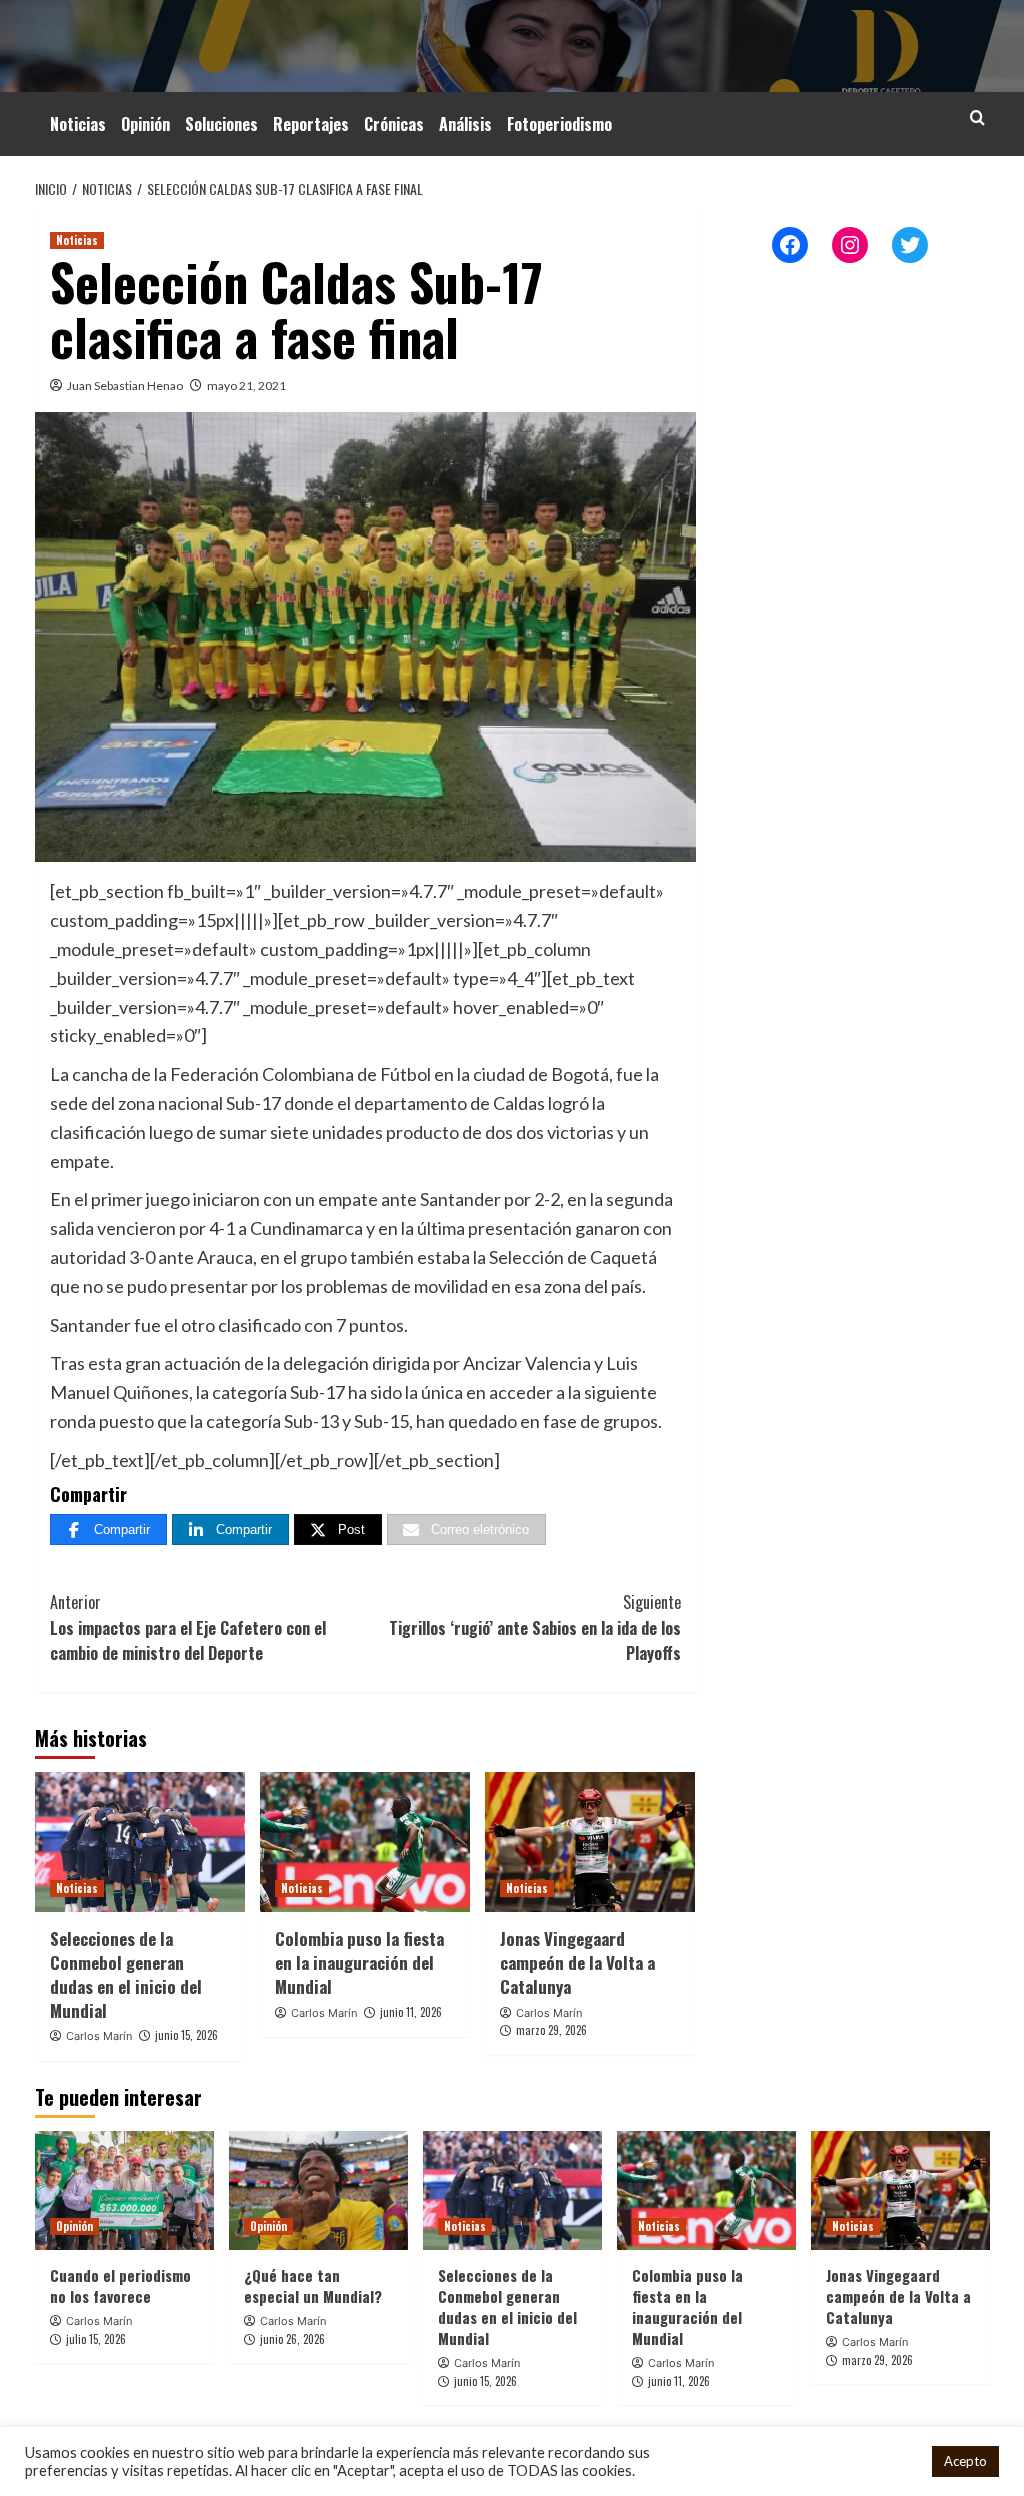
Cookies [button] (890, 2461)
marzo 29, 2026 (551, 2030)
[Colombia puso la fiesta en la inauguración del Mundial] (365, 1842)
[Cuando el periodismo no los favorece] (124, 2190)
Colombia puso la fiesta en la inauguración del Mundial (359, 1962)
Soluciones (221, 124)
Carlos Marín (99, 2036)
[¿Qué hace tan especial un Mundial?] (318, 2190)
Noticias (78, 124)
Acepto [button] (965, 2461)
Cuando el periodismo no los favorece (120, 2285)
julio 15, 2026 (96, 2339)
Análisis (465, 124)
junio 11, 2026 (411, 2012)
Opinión (145, 124)
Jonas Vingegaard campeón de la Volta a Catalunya (577, 1962)
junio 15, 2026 (186, 2035)
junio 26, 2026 (292, 2339)
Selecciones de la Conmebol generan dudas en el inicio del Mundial (126, 1974)
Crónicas (394, 124)
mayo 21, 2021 (246, 385)
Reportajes (311, 124)
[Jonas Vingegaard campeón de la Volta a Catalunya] (590, 1842)
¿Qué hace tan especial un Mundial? (313, 2285)
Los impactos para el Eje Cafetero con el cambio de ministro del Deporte (188, 1627)
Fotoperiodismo (559, 124)
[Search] (977, 117)
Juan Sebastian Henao (125, 385)
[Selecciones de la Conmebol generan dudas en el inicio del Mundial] (140, 1842)
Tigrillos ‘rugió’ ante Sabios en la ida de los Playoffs (535, 1627)
